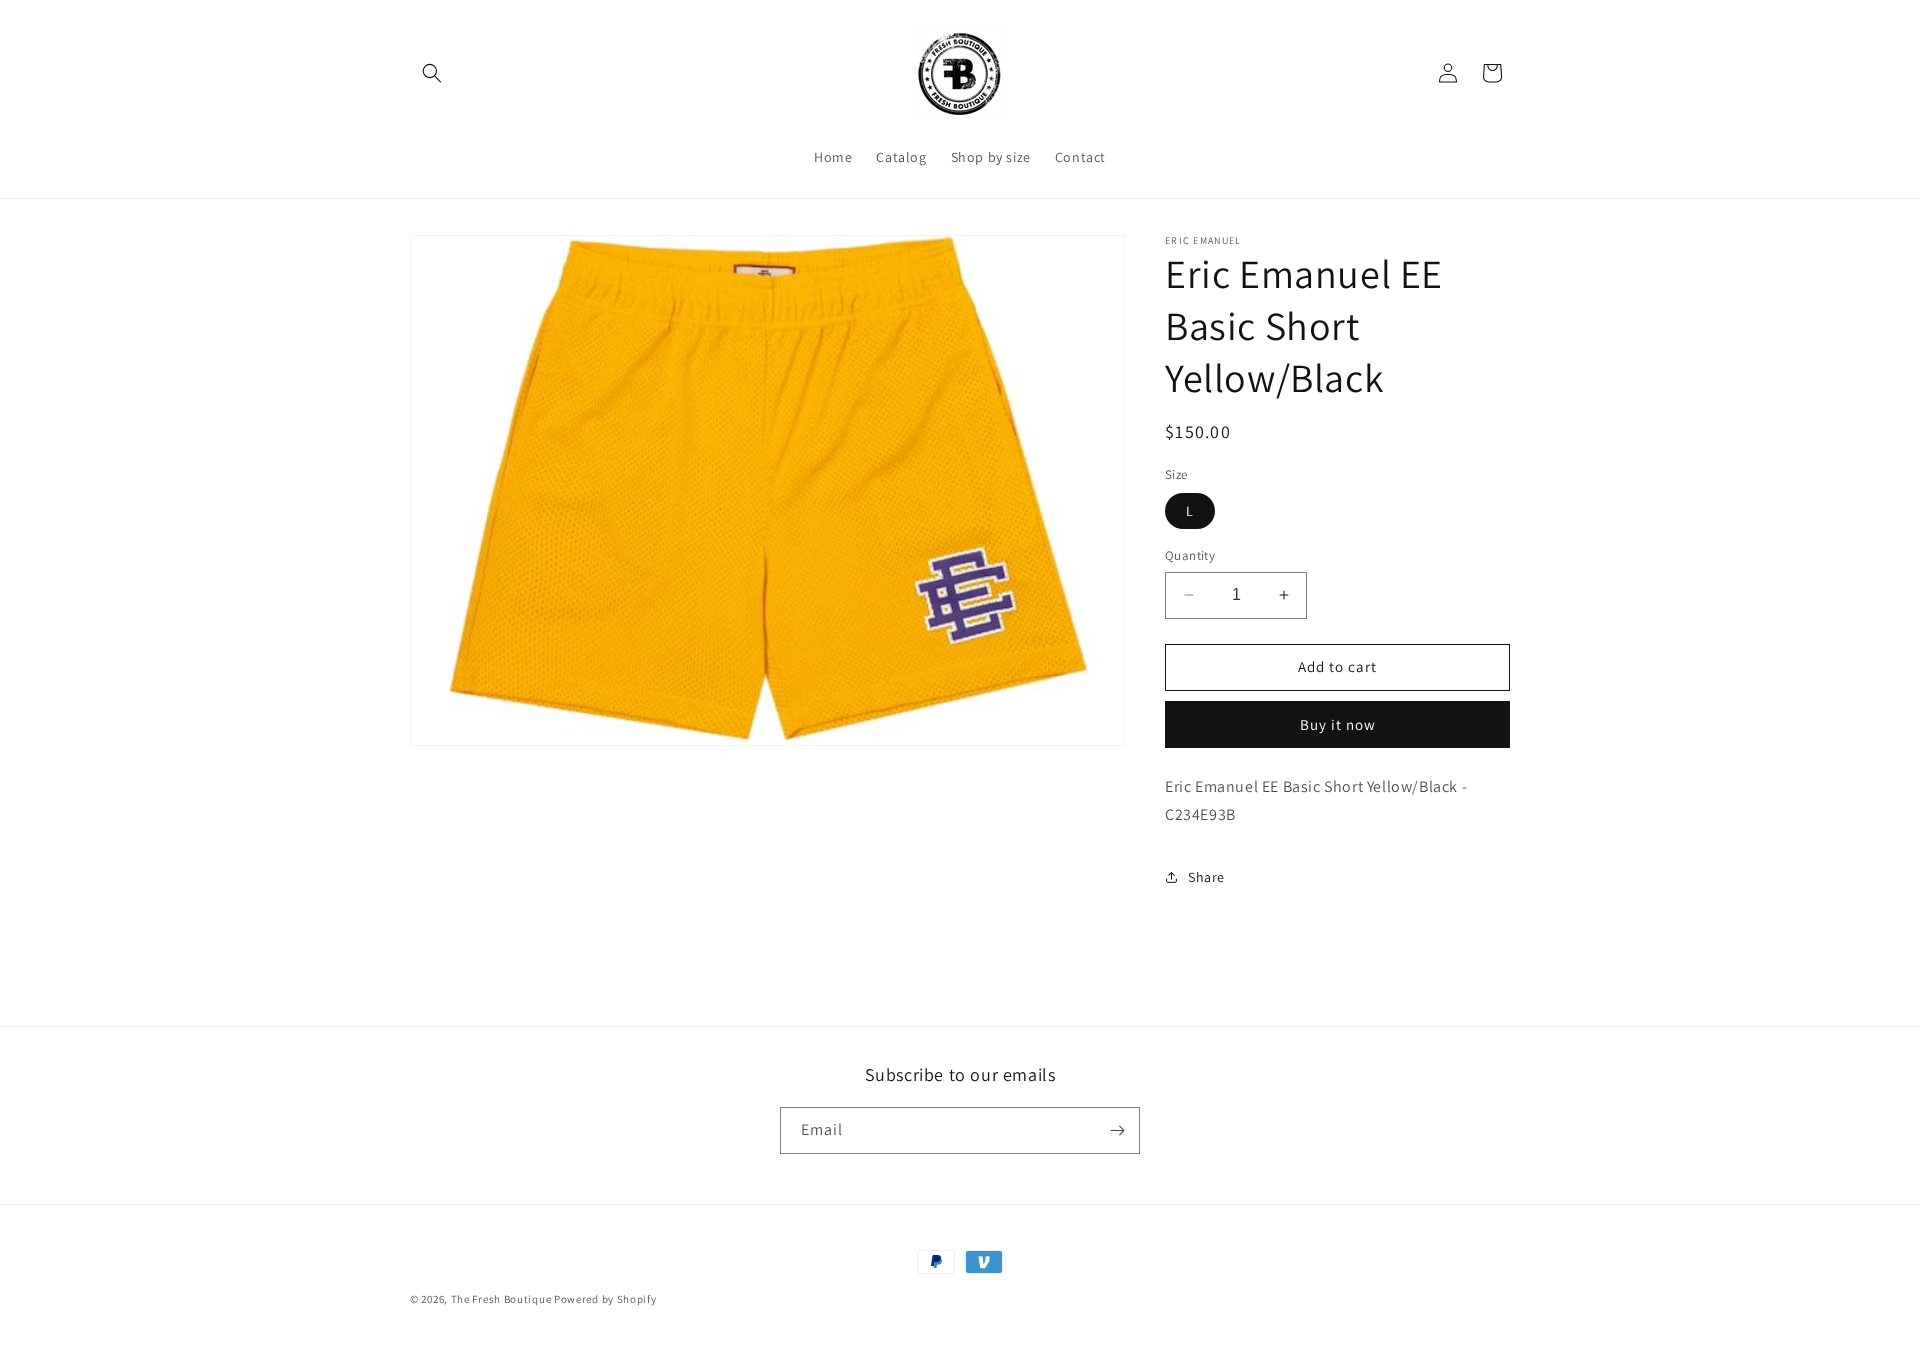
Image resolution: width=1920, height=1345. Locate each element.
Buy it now (1338, 724)
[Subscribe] (1117, 1130)
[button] (432, 73)
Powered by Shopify (605, 1299)
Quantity (1190, 555)
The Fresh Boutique (501, 1299)
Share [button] (1206, 877)
